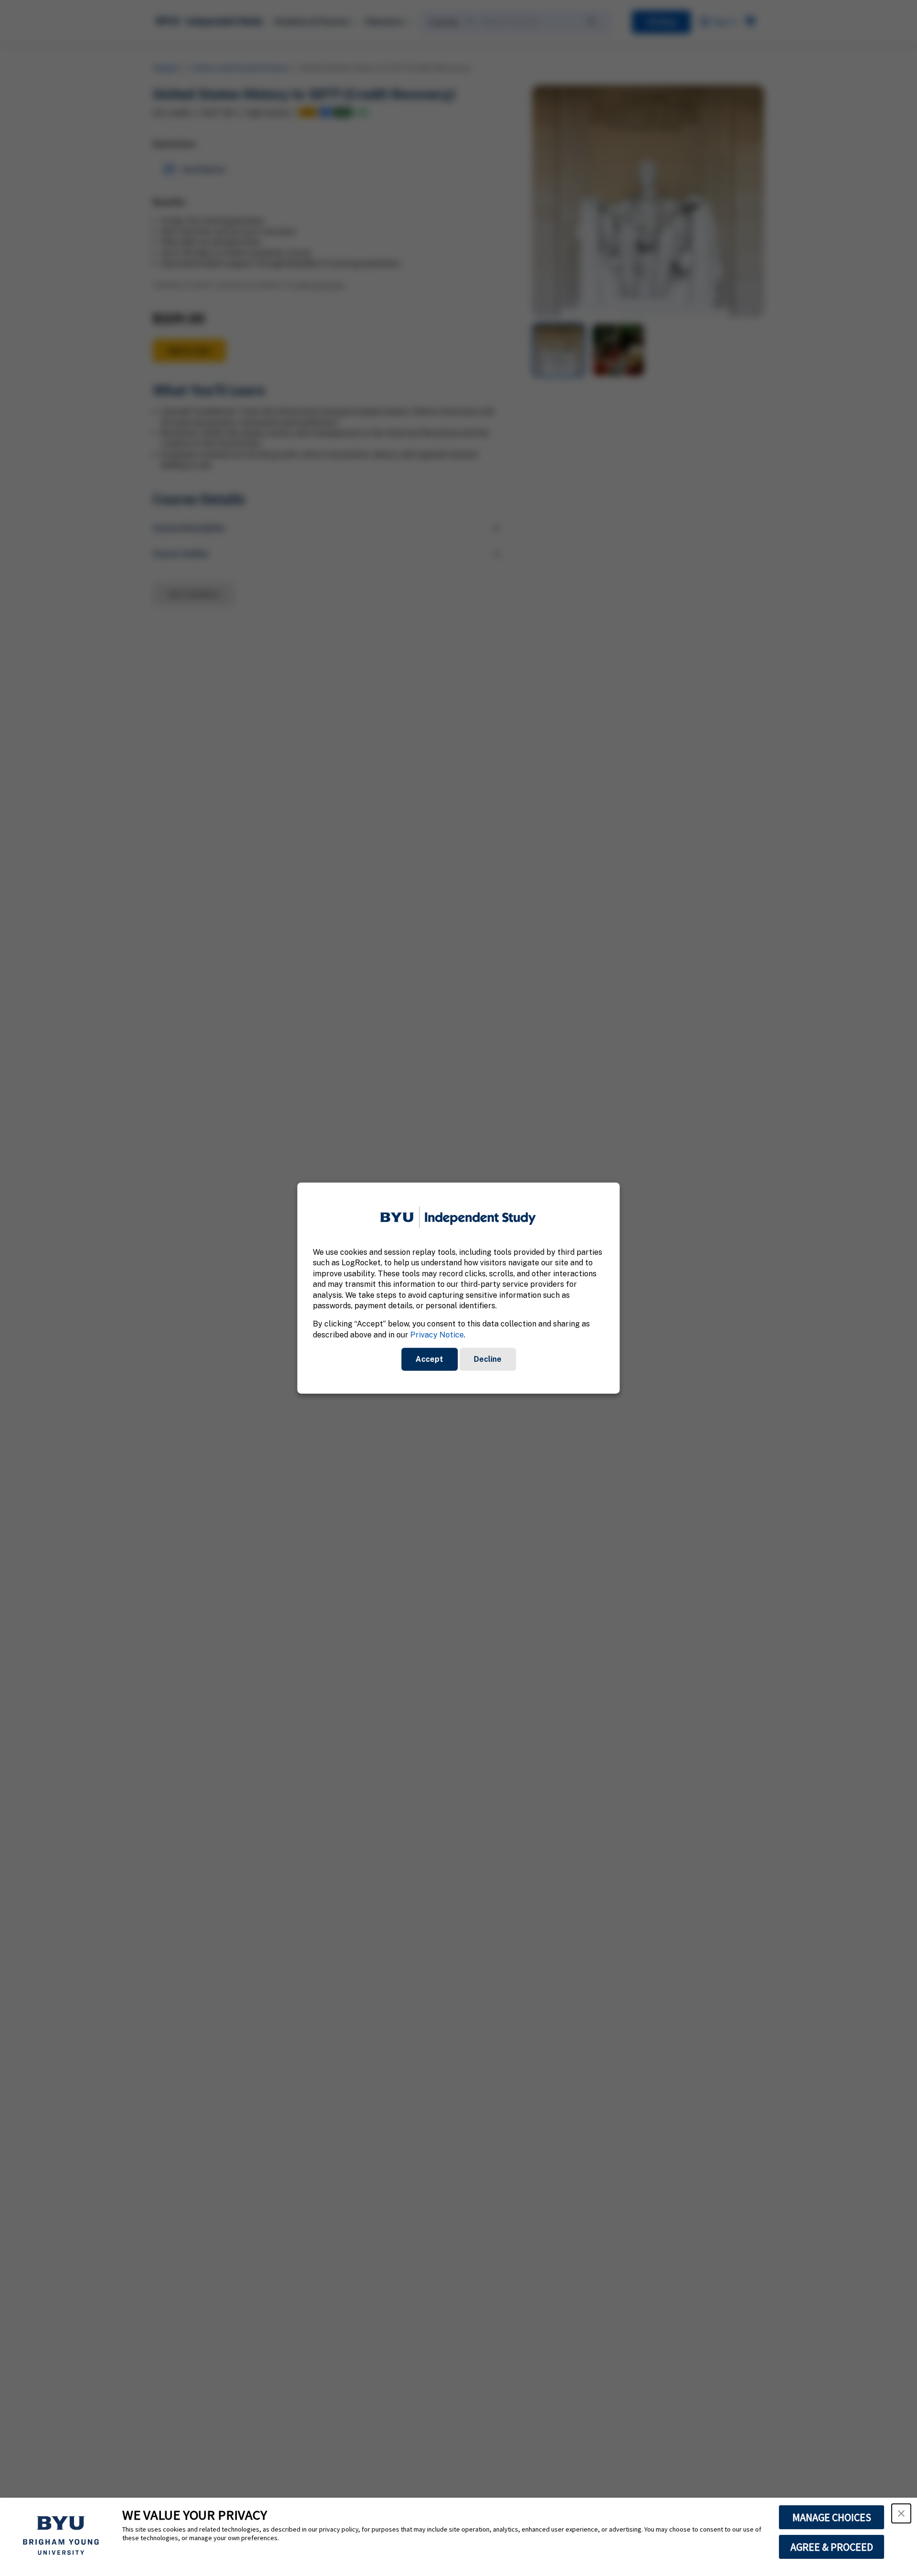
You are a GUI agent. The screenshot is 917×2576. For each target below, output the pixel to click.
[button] (901, 2513)
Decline (488, 1359)
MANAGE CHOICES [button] (832, 2517)
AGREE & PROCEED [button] (832, 2547)
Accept (429, 1359)
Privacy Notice (437, 1334)
